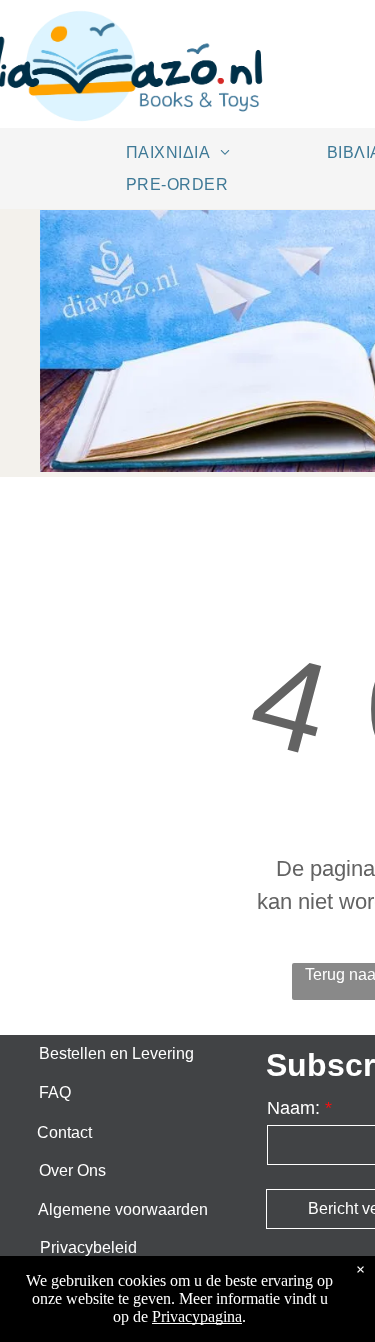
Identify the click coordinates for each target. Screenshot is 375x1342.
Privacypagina (197, 1316)
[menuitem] (185, 152)
